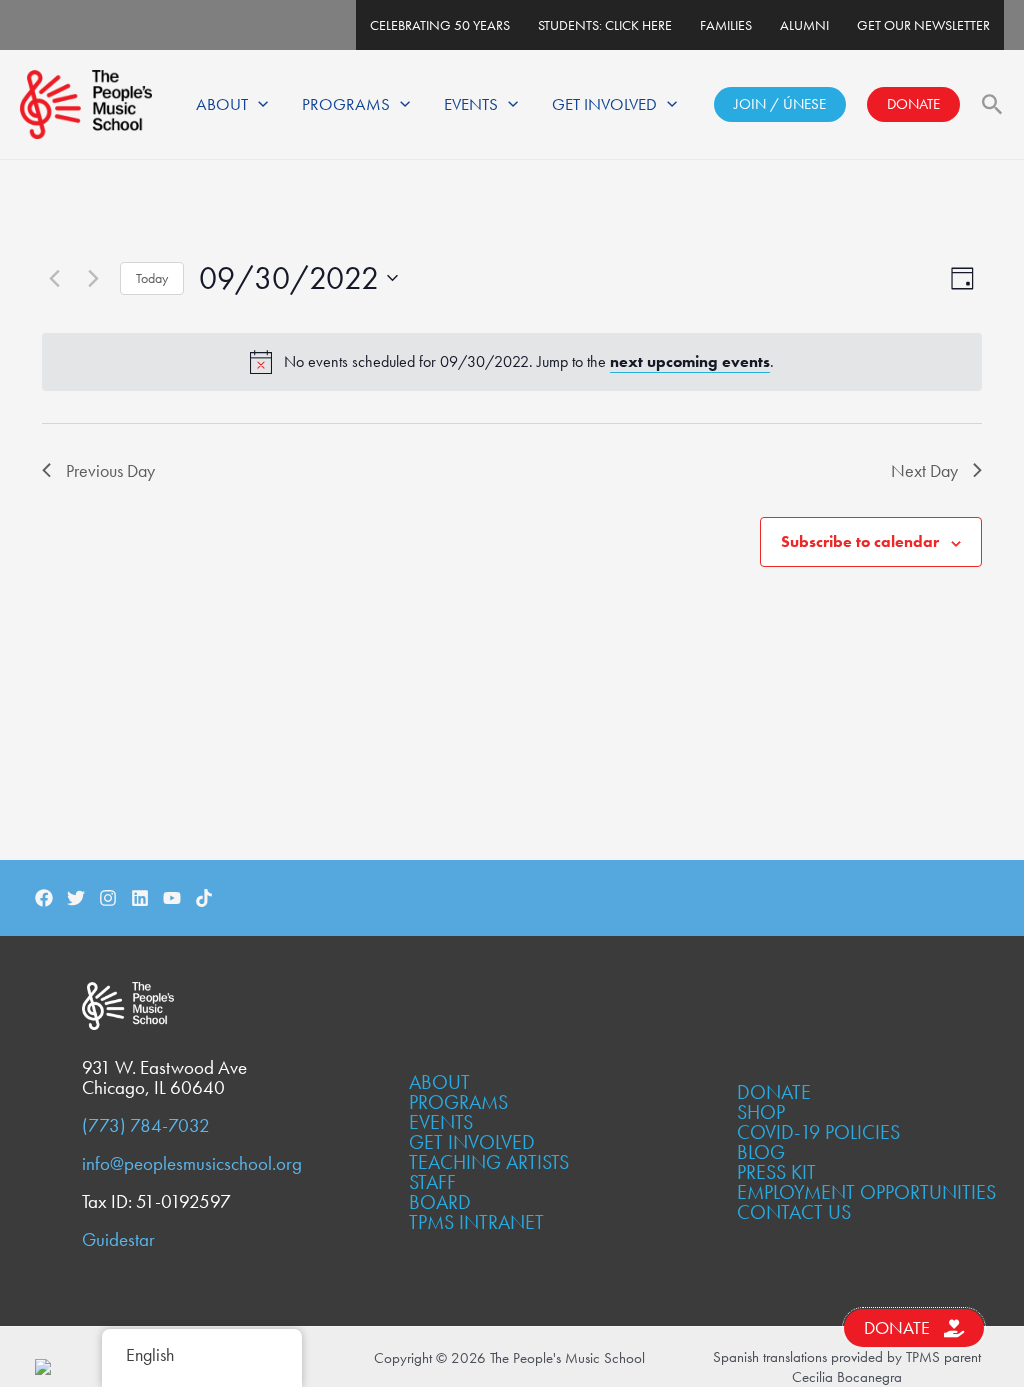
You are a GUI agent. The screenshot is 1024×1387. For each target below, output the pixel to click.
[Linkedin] (140, 898)
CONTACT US (794, 1212)
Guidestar (118, 1240)
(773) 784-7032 (146, 1126)
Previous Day (110, 470)
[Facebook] (44, 898)
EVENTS (471, 104)
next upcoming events (690, 361)
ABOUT (222, 104)
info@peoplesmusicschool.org (192, 1164)
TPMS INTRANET (476, 1222)
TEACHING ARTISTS (489, 1162)
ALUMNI (804, 25)
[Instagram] (108, 898)
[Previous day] (54, 278)
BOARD (440, 1202)
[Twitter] (76, 898)
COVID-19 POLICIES (818, 1132)
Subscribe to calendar (860, 541)
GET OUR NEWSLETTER (923, 25)
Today (152, 278)
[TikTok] (204, 898)
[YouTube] (172, 898)
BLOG (761, 1152)
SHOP (761, 1112)
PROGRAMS (346, 104)
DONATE (913, 104)
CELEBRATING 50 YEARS (440, 25)
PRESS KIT (776, 1172)
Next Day (924, 470)
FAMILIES (726, 25)
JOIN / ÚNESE (780, 104)
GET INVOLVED (604, 104)
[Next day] (93, 278)
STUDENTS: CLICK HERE (605, 25)
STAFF (432, 1182)
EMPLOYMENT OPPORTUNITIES (866, 1192)
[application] (258, 104)
